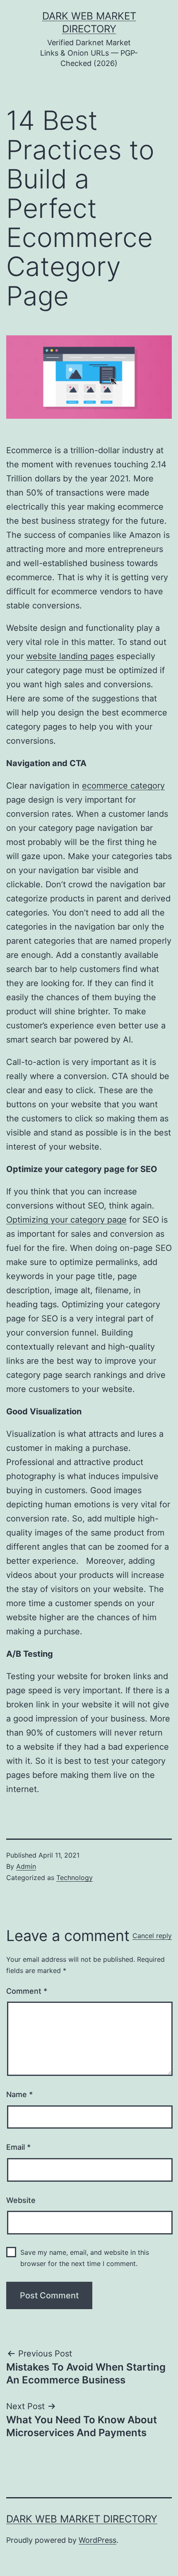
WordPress (97, 2540)
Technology (75, 1878)
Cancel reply (152, 1936)
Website (21, 2200)
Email (18, 2147)
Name (19, 2094)
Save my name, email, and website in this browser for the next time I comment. (85, 2258)
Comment (27, 1991)
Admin (26, 1866)
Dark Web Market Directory (82, 2519)
